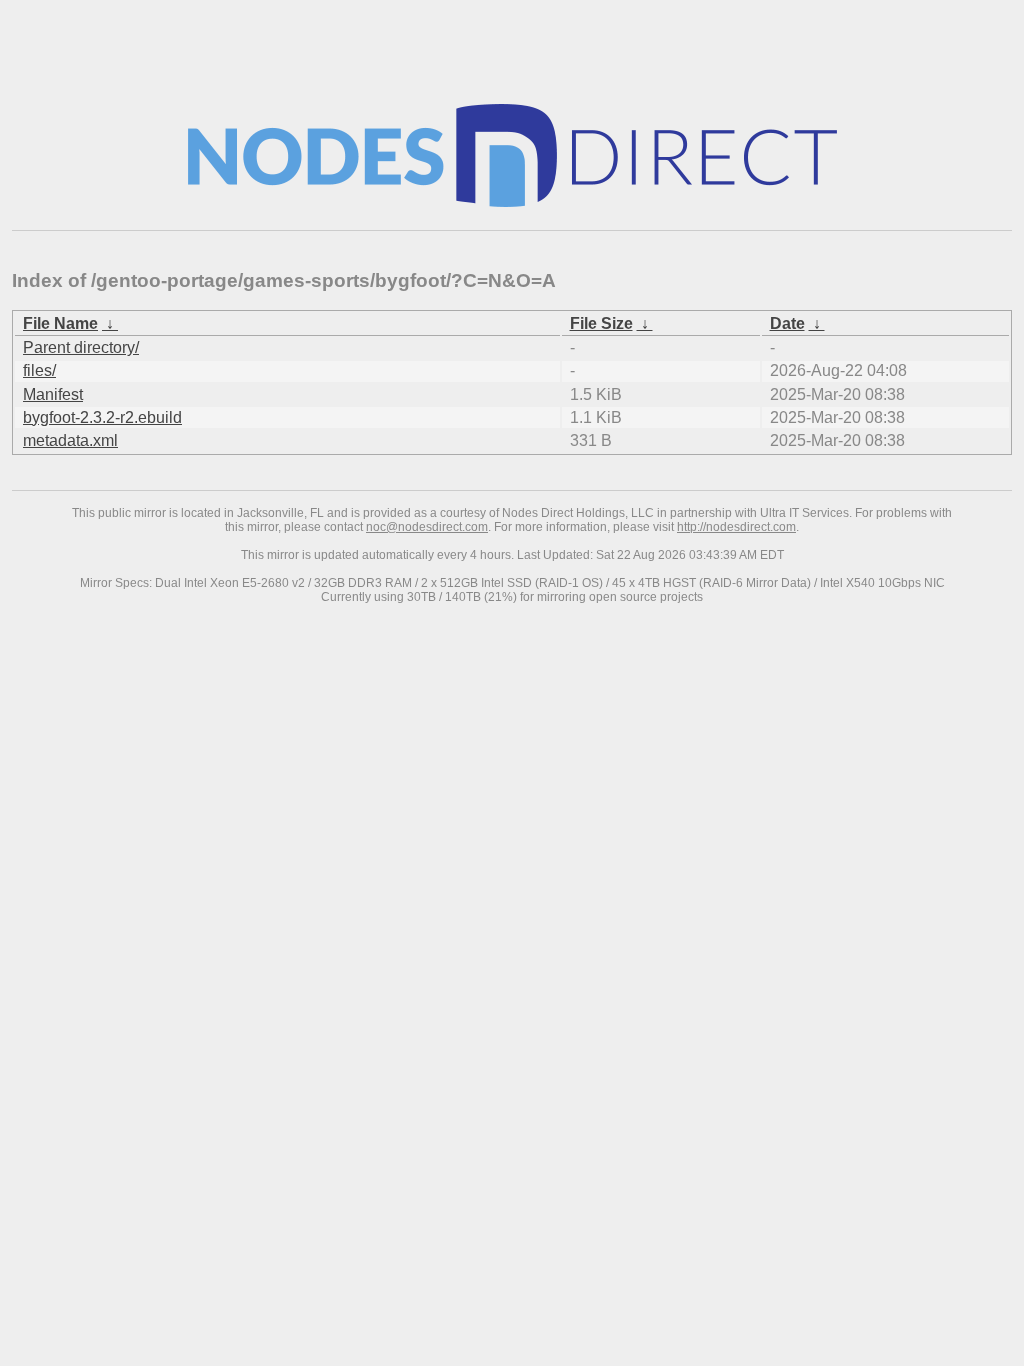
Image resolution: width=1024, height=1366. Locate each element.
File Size (601, 323)
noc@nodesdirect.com (427, 527)
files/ (39, 370)
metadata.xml (70, 440)
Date (787, 323)
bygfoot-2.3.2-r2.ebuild (102, 417)
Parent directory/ (81, 347)
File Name (60, 323)
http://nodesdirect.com (736, 527)
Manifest (53, 394)
